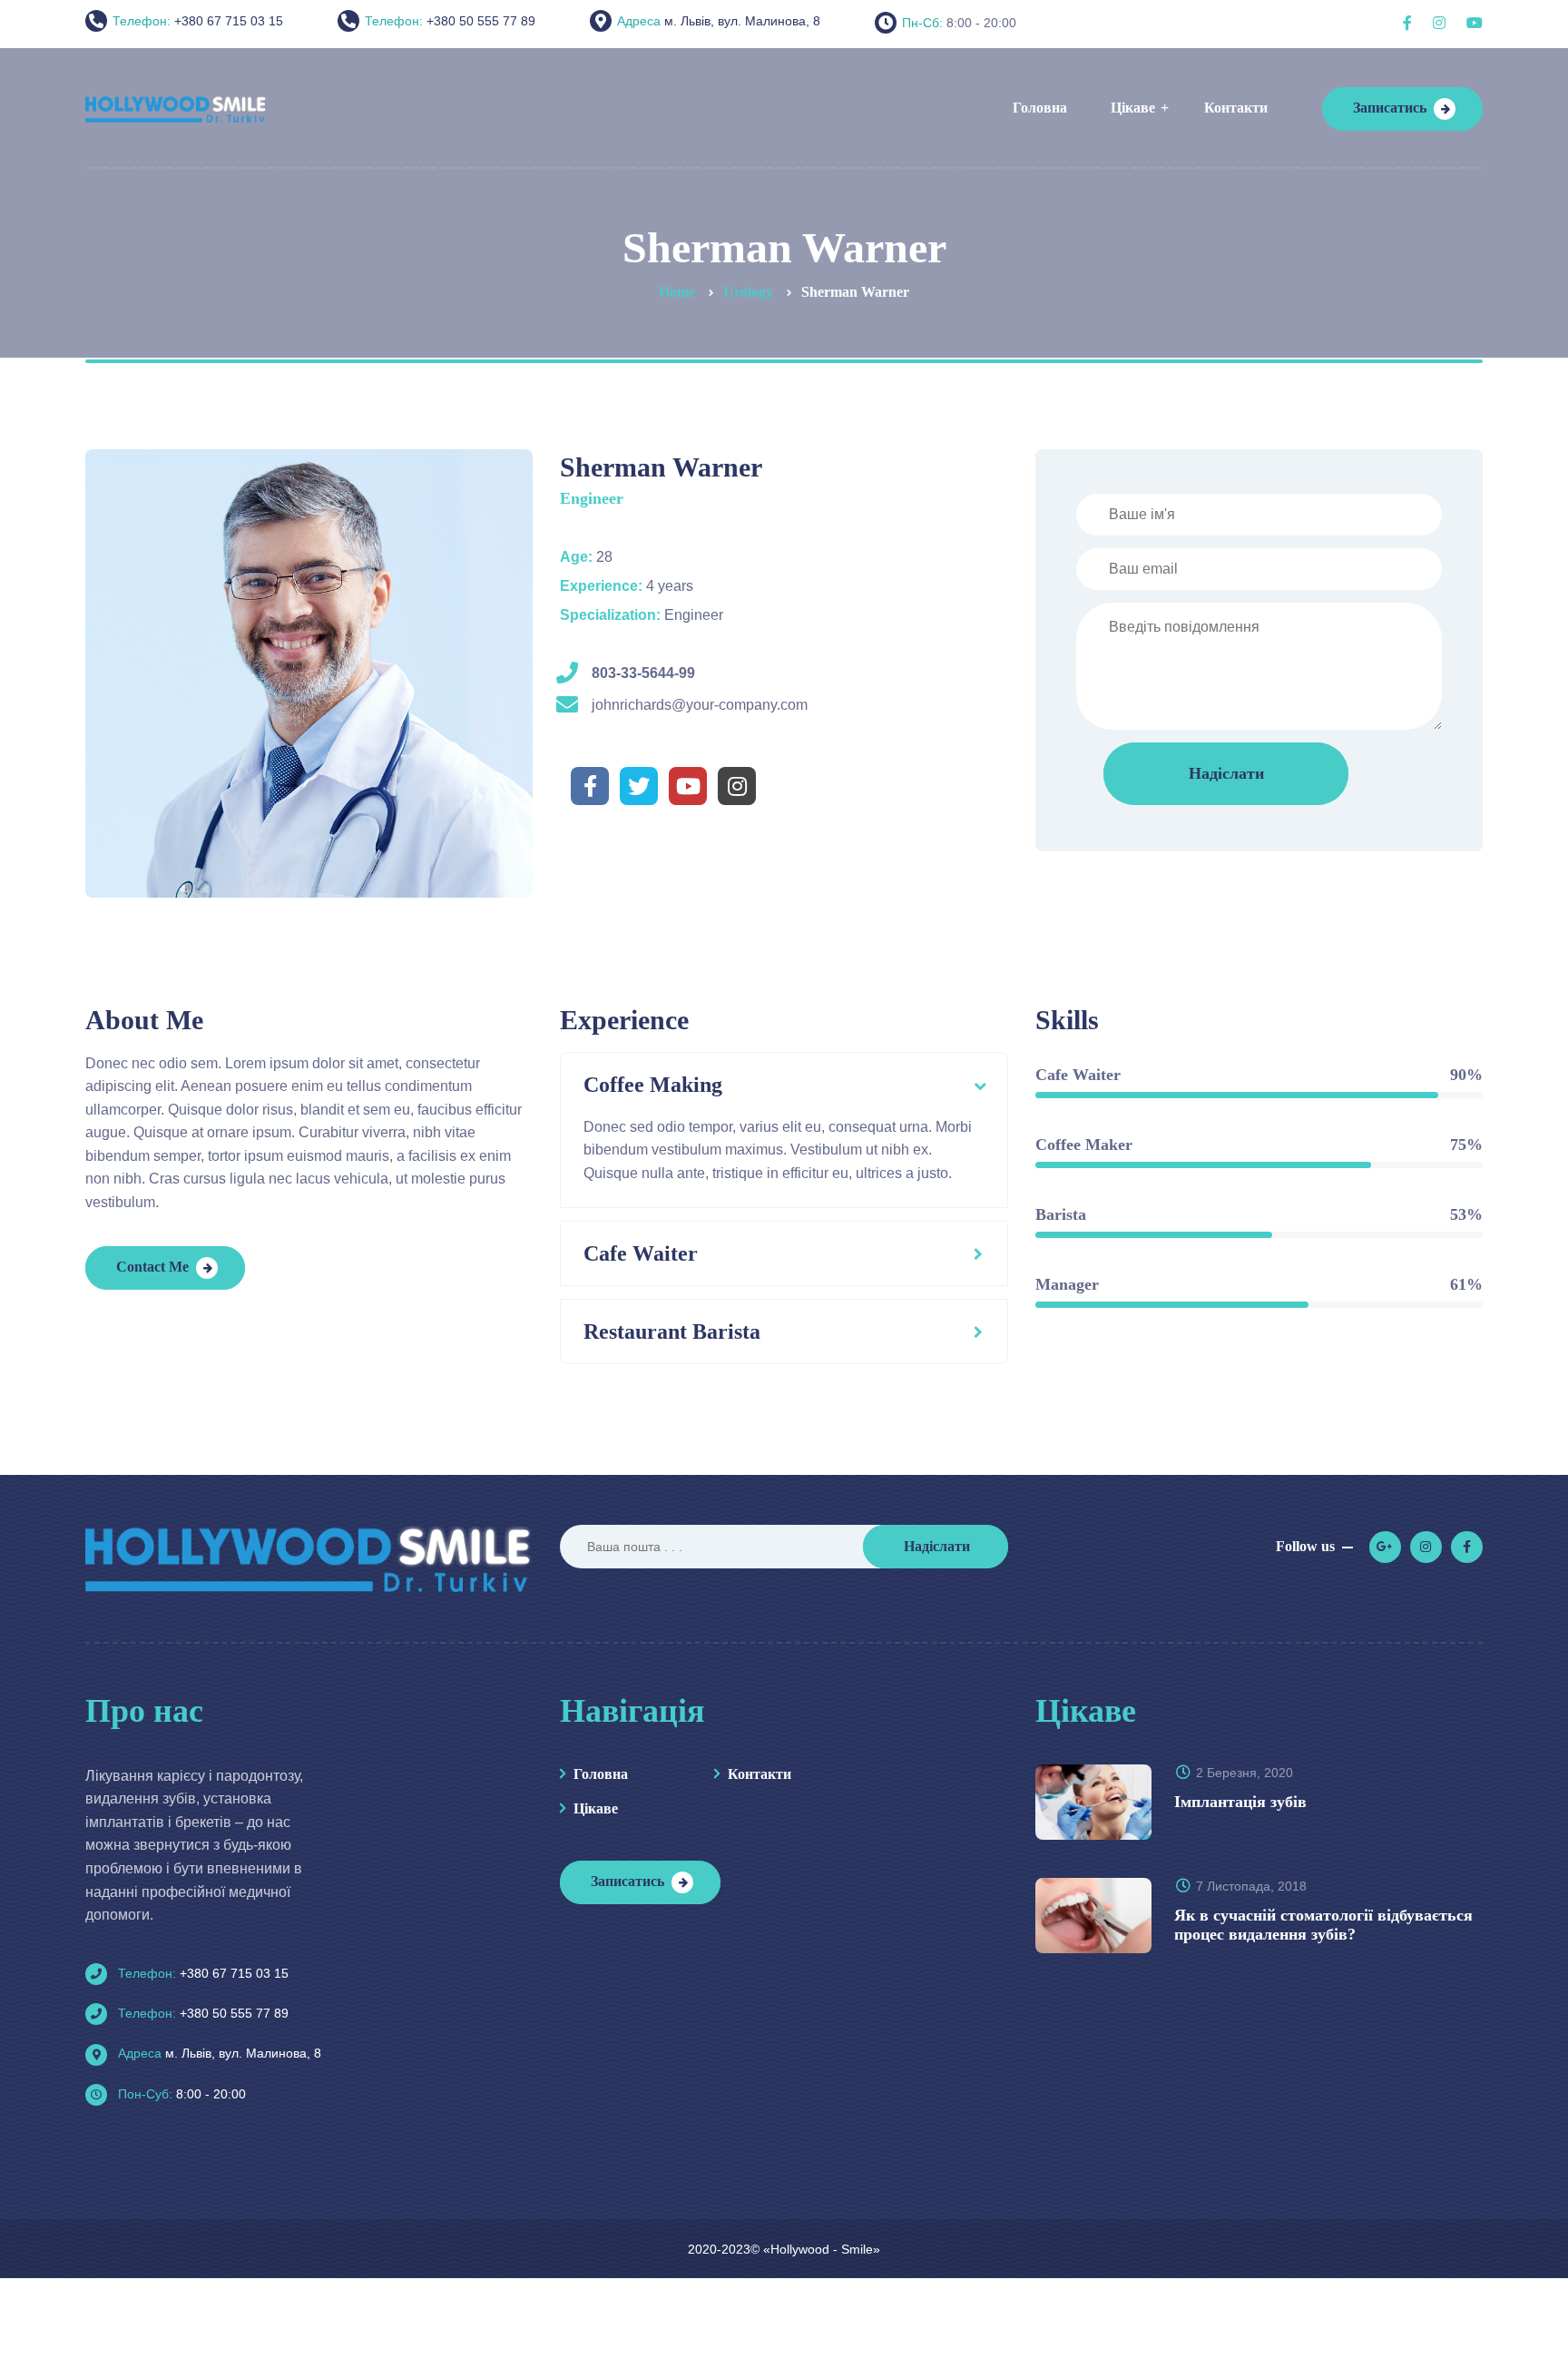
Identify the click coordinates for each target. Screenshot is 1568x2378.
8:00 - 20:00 (180, 2094)
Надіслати (937, 1546)
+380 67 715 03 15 (201, 1973)
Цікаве (596, 1808)
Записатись (1390, 108)
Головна (601, 1774)
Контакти (759, 1774)
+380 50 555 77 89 (201, 2013)
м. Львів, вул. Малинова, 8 (218, 2053)
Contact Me (152, 1267)
